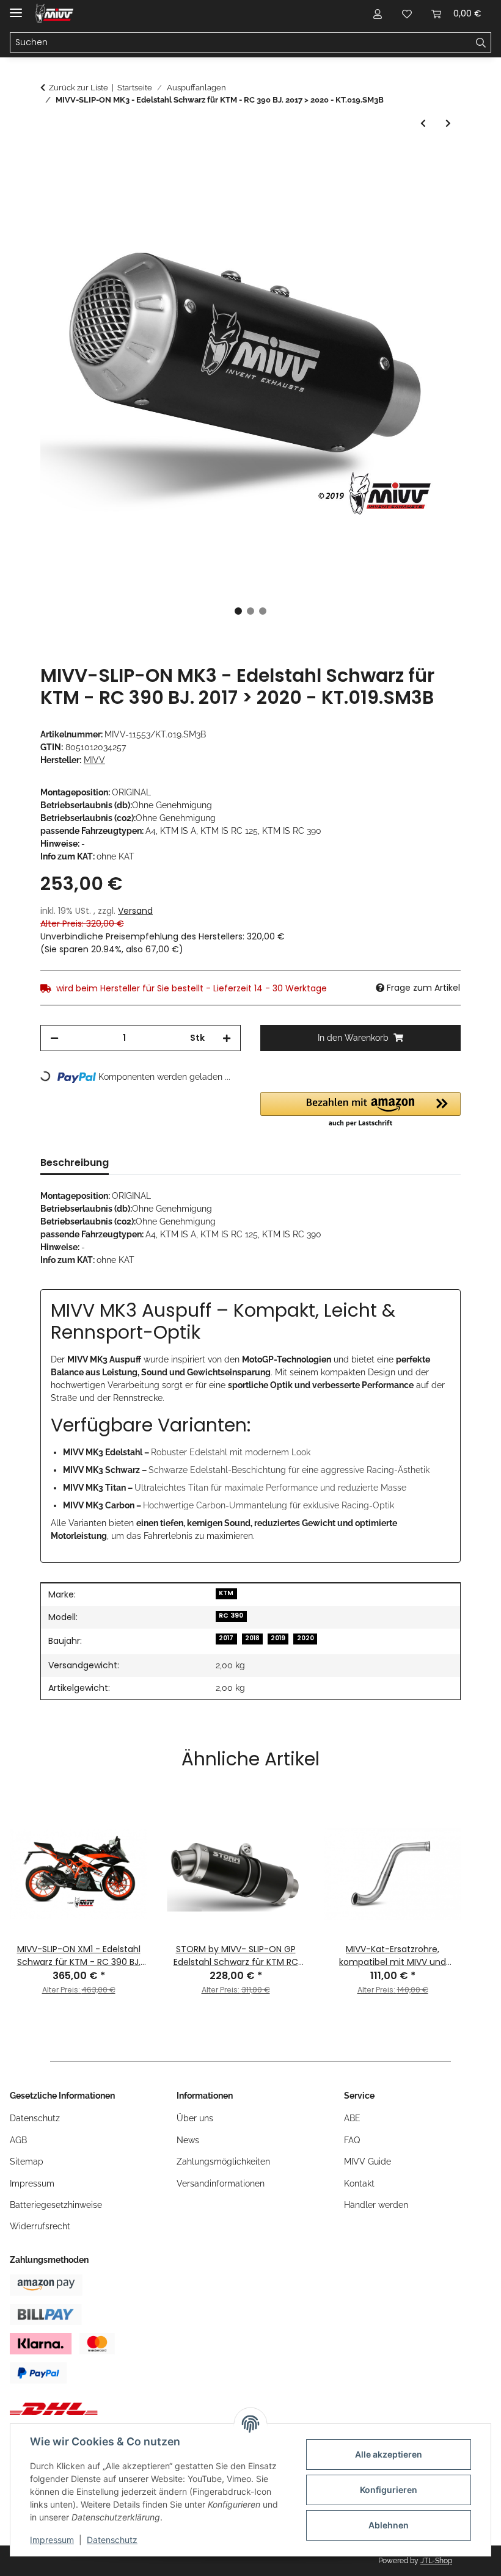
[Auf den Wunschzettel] (435, 189)
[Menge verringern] (54, 1038)
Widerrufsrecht (40, 2226)
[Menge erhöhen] (227, 1038)
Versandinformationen (221, 2183)
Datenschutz (112, 2540)
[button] (378, 13)
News (188, 2140)
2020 (305, 1638)
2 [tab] (250, 611)
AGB (18, 2140)
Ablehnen (389, 2525)
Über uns (195, 2118)
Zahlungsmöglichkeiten (223, 2162)
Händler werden (376, 2205)
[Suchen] (481, 43)
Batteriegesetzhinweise (56, 2205)
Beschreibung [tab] (75, 1163)
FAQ (352, 2140)
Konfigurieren (389, 2490)
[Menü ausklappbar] (16, 8)
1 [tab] (238, 611)
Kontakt (359, 2183)
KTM (226, 1593)
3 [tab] (263, 611)
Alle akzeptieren (389, 2454)
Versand (135, 911)
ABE (352, 2118)
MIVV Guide (368, 2162)
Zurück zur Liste (79, 88)
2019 (278, 1638)
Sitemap (27, 2162)
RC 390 (231, 1615)
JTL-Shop (436, 2561)
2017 (226, 1638)
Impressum (52, 2540)
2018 (252, 1638)
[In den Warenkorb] (50, 159)
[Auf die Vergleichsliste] (403, 189)
